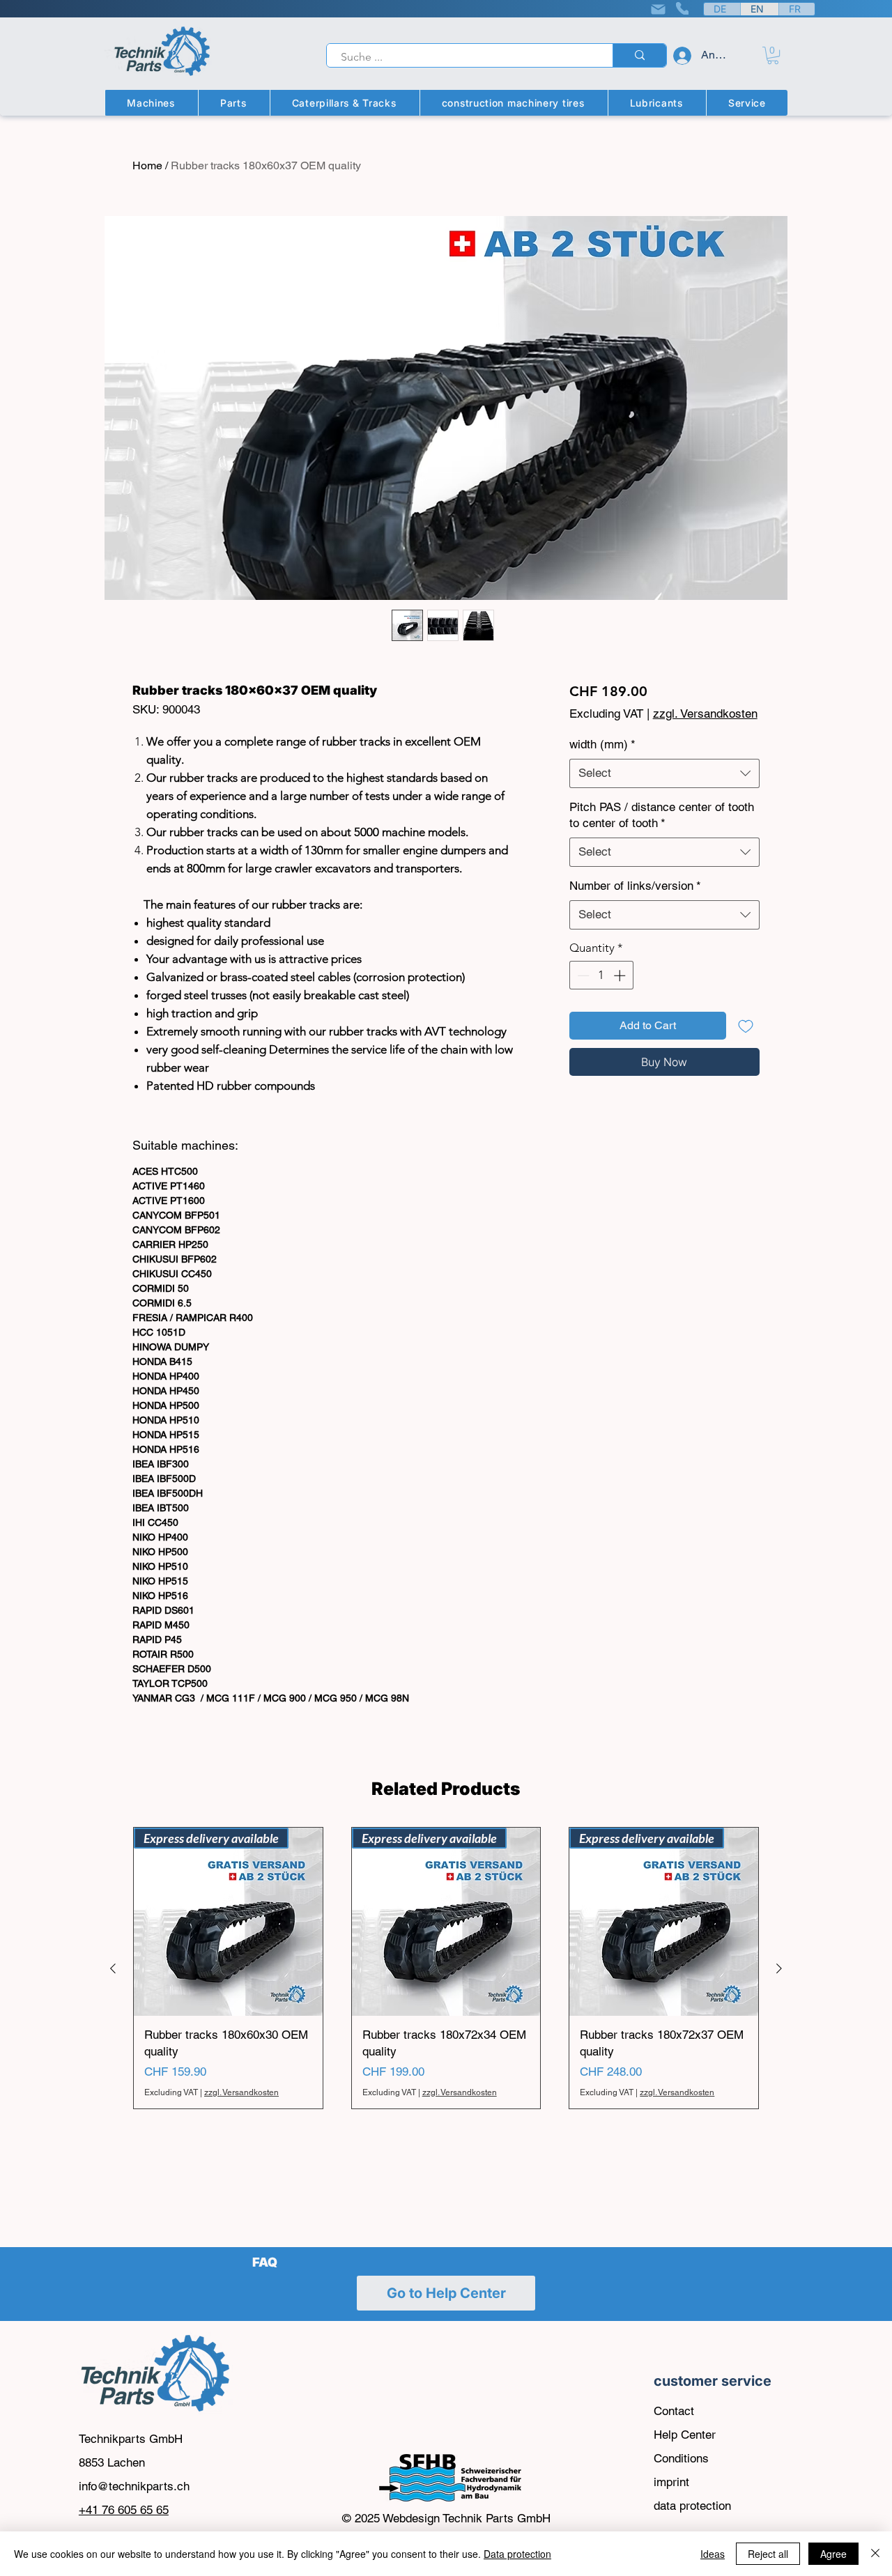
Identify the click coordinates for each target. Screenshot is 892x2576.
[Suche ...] (639, 55)
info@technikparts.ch (134, 2486)
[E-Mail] (658, 9)
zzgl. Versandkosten (705, 714)
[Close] (875, 2554)
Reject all (768, 2554)
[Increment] (621, 975)
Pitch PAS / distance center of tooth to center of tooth (662, 815)
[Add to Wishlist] (746, 1026)
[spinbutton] (601, 975)
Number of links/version (635, 886)
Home (147, 165)
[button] (773, 55)
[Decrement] (582, 975)
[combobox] (664, 773)
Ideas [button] (713, 2554)
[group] (446, 1968)
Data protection (517, 2554)
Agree (833, 2554)
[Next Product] (779, 1968)
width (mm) (602, 744)
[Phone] (682, 8)
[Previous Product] (113, 1968)
